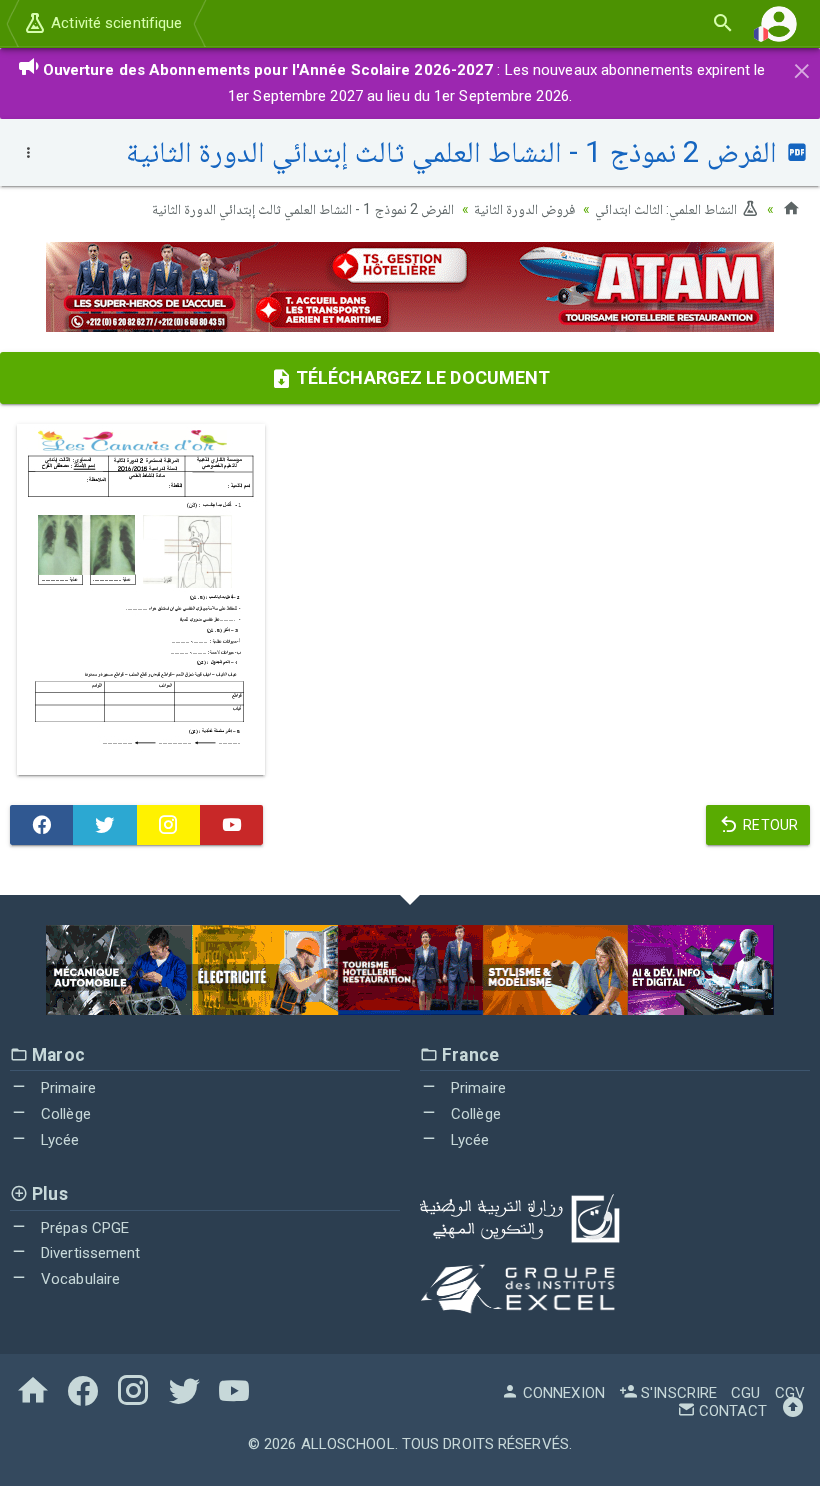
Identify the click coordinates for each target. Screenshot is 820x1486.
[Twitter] (104, 825)
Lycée (58, 1140)
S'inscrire (677, 1393)
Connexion (562, 1393)
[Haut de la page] (793, 1411)
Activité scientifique (114, 23)
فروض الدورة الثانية (524, 209)
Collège (64, 1114)
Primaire (66, 1088)
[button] (779, 23)
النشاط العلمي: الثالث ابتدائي (667, 209)
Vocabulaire (78, 1279)
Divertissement (89, 1253)
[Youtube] (231, 825)
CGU (745, 1393)
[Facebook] (41, 825)
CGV (790, 1393)
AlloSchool (348, 1444)
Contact (731, 1411)
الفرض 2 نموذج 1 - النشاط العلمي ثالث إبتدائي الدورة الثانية (303, 209)
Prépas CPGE (83, 1228)
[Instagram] (168, 825)
